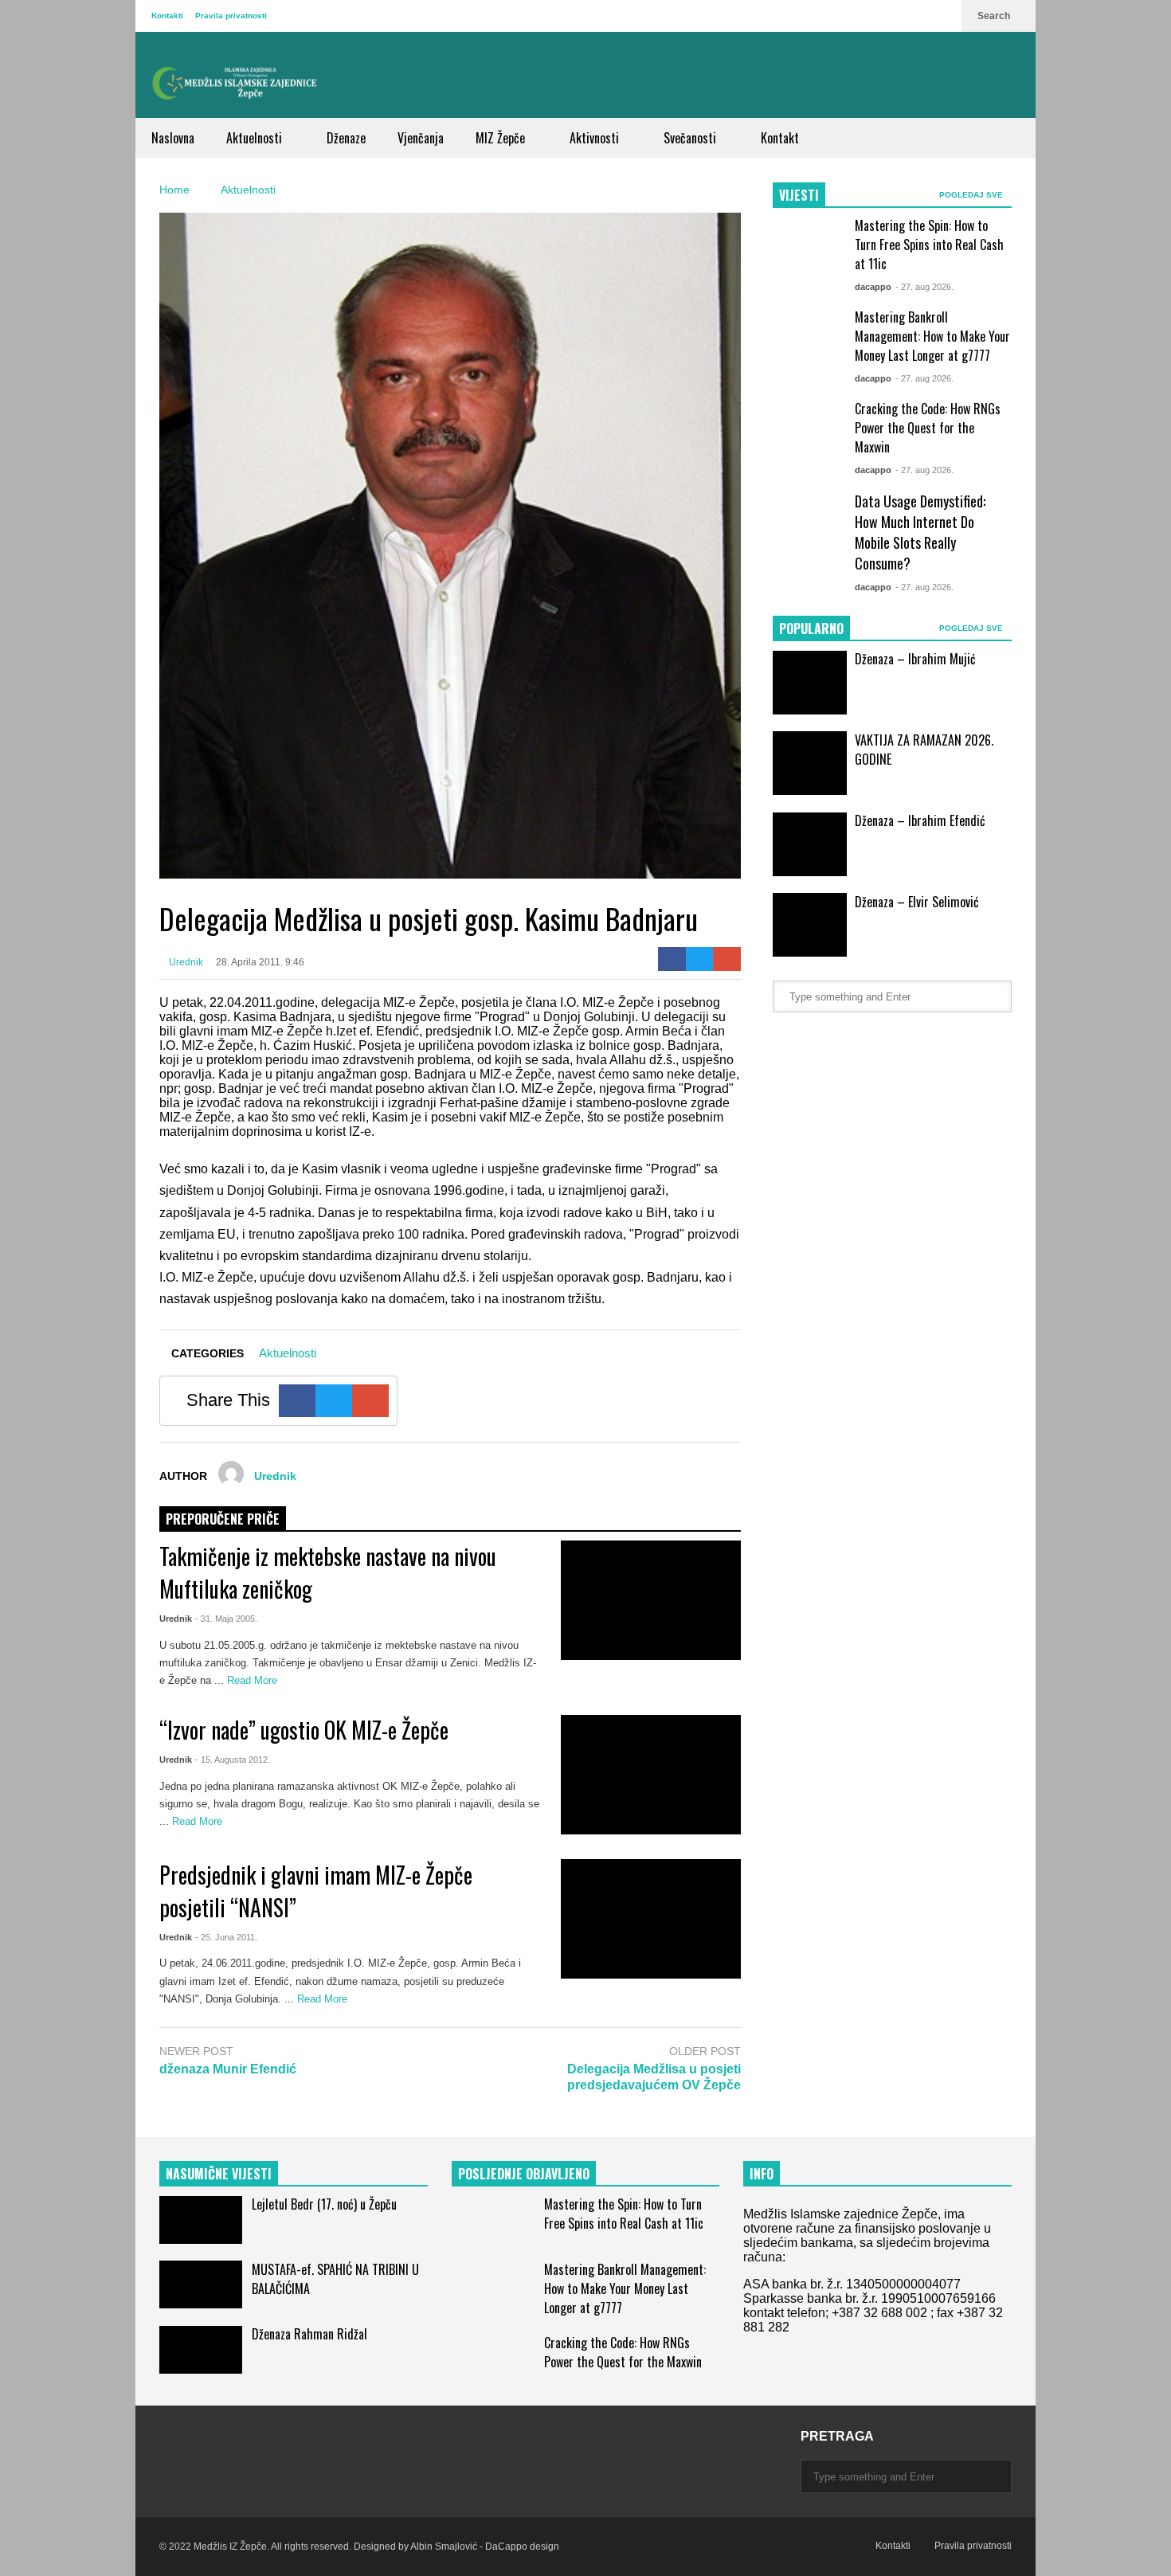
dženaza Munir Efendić (228, 2069)
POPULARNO (811, 628)
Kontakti (167, 16)
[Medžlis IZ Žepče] (235, 83)
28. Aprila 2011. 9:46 (260, 962)
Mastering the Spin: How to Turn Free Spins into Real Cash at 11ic (929, 245)
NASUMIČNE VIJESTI (219, 2174)
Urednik (185, 962)
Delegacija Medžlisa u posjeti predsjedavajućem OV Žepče (654, 2077)
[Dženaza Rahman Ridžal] (201, 2350)
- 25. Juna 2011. (226, 1937)
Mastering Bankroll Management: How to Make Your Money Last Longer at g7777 (932, 336)
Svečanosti (691, 138)
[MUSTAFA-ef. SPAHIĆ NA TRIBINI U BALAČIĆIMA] (201, 2284)
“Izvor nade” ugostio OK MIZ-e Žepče (304, 1730)
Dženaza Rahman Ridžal (309, 2334)
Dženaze (346, 138)
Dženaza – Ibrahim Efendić (920, 820)
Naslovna (173, 138)
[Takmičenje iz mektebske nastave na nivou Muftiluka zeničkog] (651, 1600)
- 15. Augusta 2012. (233, 1760)
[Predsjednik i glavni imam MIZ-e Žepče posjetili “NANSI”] (651, 1919)
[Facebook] (672, 959)
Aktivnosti (596, 138)
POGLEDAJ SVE (972, 195)
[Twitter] (700, 959)
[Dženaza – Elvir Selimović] (810, 925)
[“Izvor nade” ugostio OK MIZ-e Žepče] (651, 1775)
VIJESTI (799, 195)
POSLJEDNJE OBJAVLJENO (524, 2174)
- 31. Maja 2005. (226, 1619)
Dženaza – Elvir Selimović (917, 902)
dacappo (873, 287)
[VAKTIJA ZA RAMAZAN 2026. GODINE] (810, 763)
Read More (254, 1680)
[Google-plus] (727, 959)
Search (995, 16)
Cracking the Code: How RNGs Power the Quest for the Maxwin (928, 428)
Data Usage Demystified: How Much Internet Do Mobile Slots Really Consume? (920, 532)
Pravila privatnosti (231, 16)
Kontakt (780, 138)
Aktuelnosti (256, 138)
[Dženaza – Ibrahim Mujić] (810, 683)
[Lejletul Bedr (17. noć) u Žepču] (201, 2220)
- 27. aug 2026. (924, 287)
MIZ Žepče (502, 138)
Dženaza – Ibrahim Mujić (915, 659)
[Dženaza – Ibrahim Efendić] (810, 844)
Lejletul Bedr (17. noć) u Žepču (324, 2204)
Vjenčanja (421, 138)
